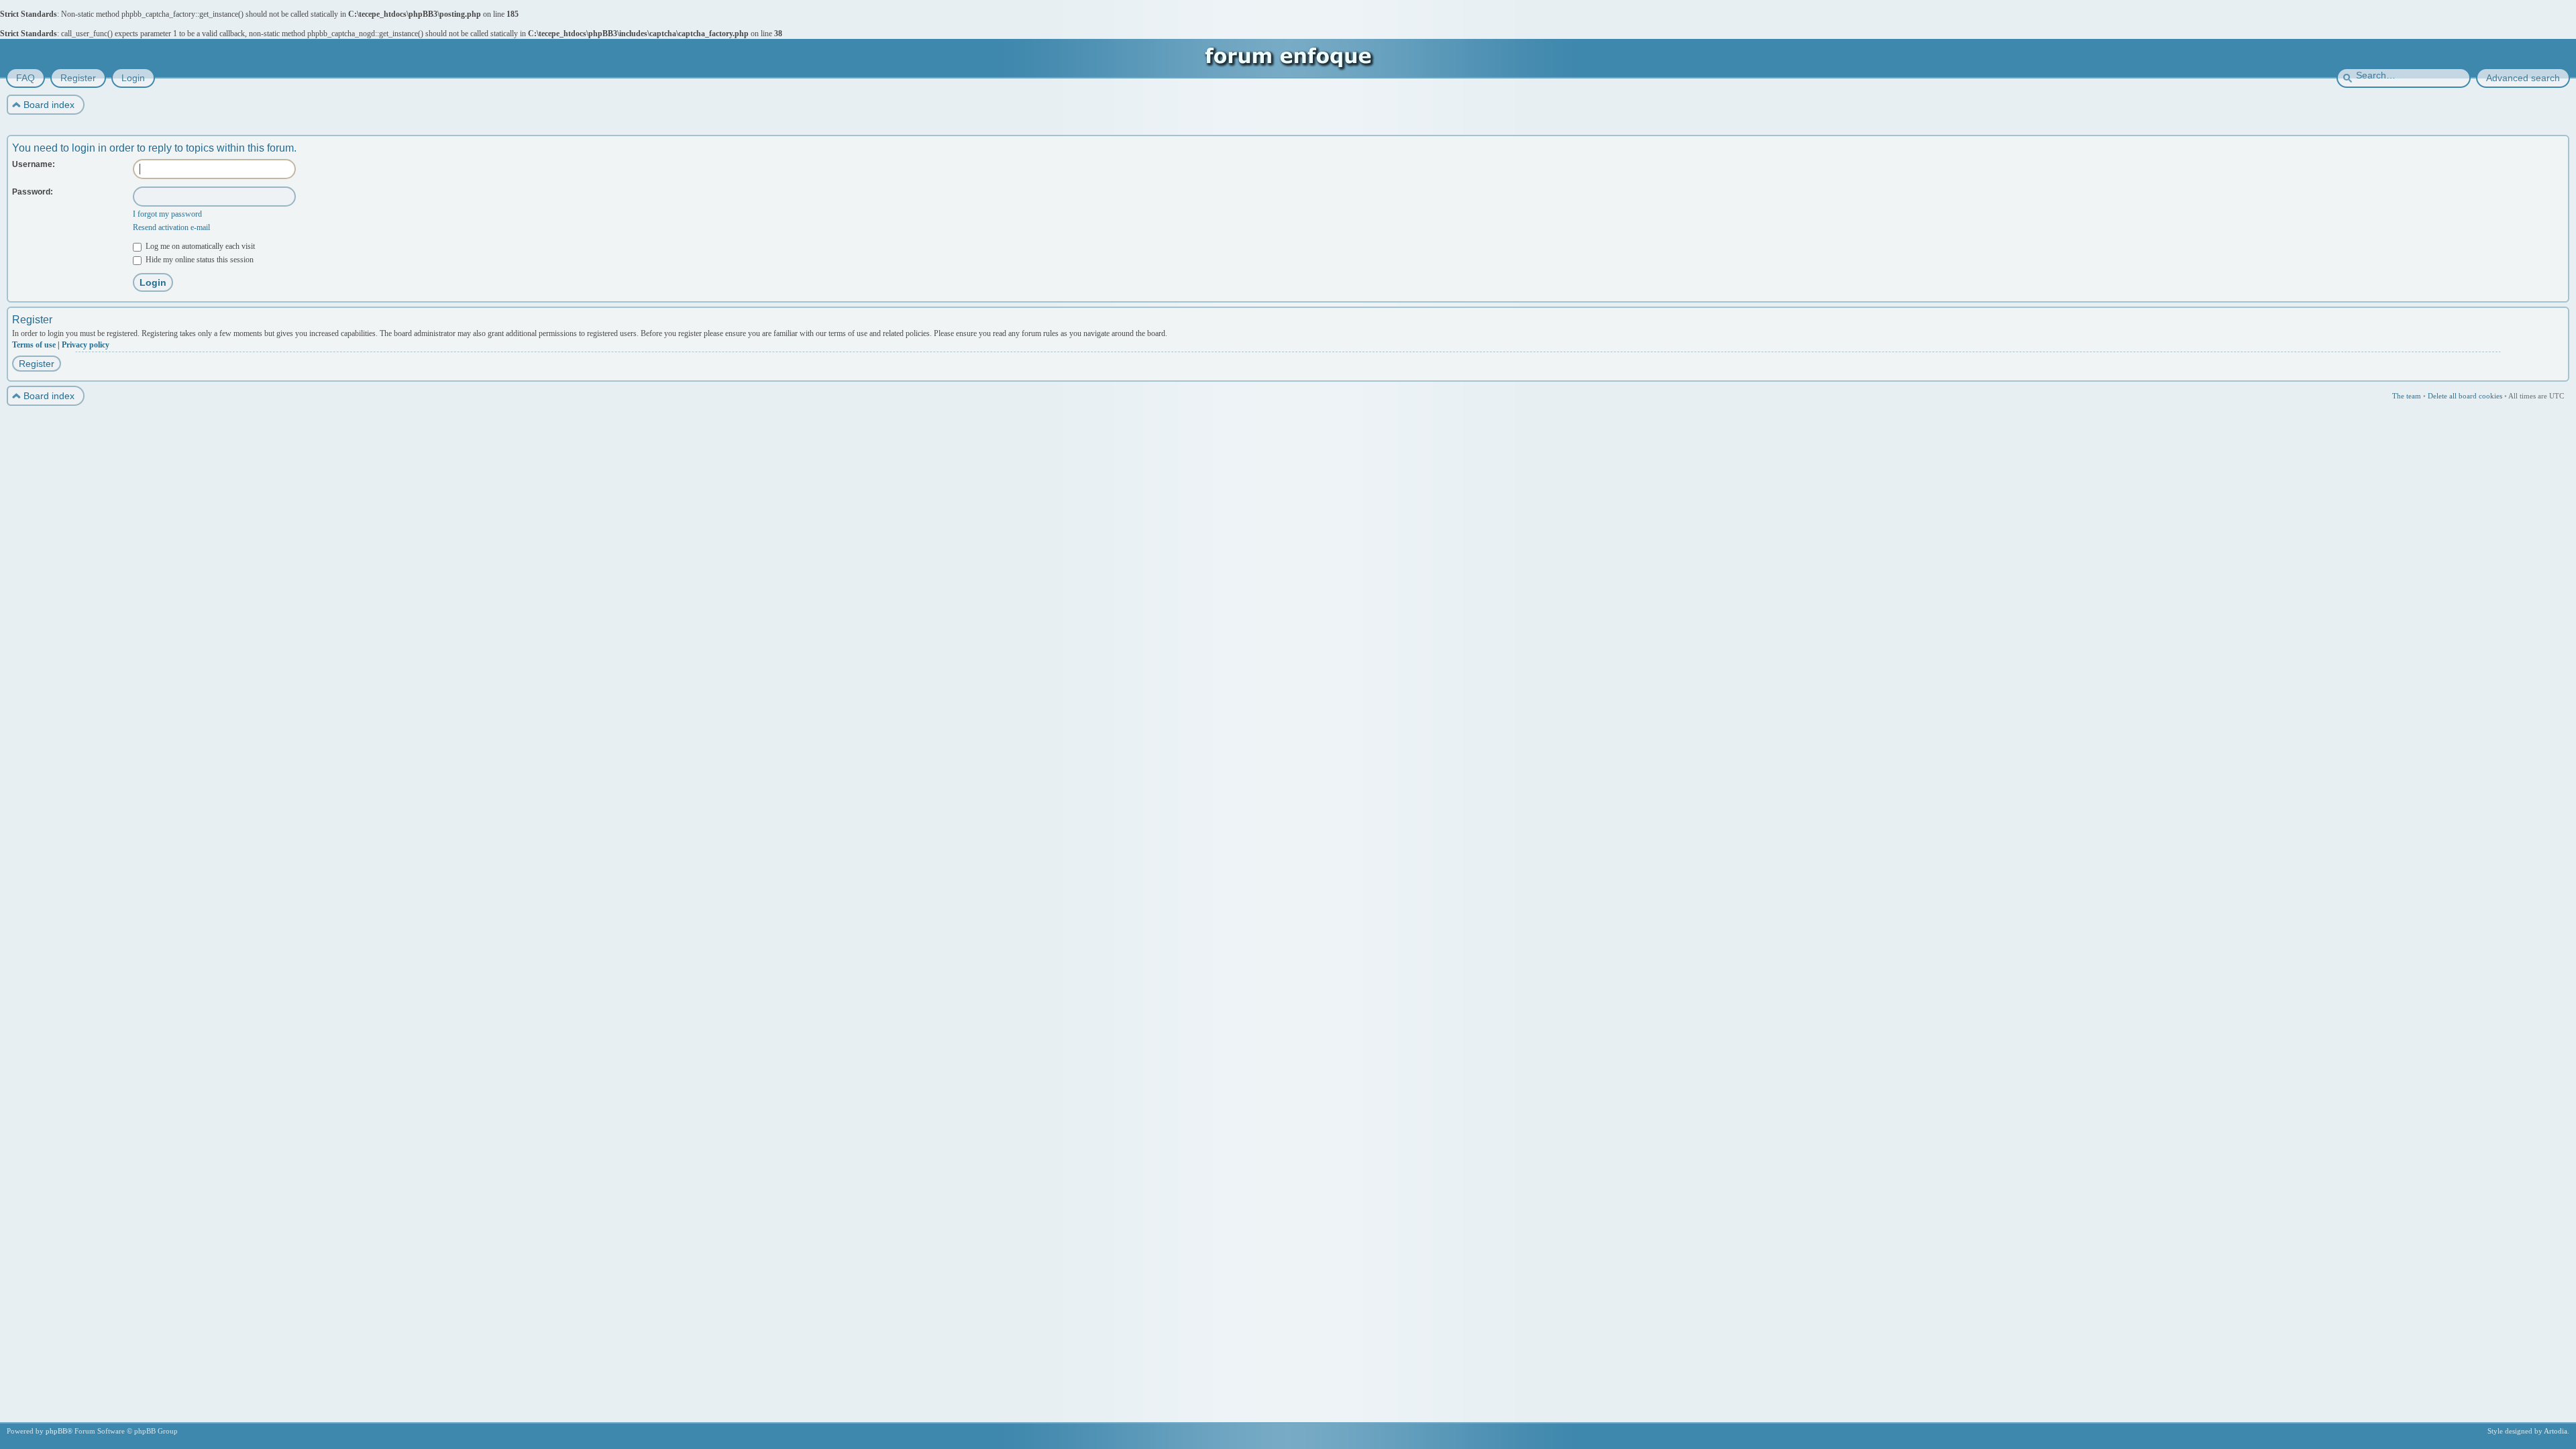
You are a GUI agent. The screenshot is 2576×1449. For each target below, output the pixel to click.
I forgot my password (167, 214)
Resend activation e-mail (171, 227)
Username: (34, 164)
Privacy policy (86, 345)
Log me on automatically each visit (199, 246)
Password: (33, 192)
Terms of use (34, 345)
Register (37, 364)
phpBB (56, 1431)
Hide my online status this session (199, 260)
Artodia (2556, 1431)
